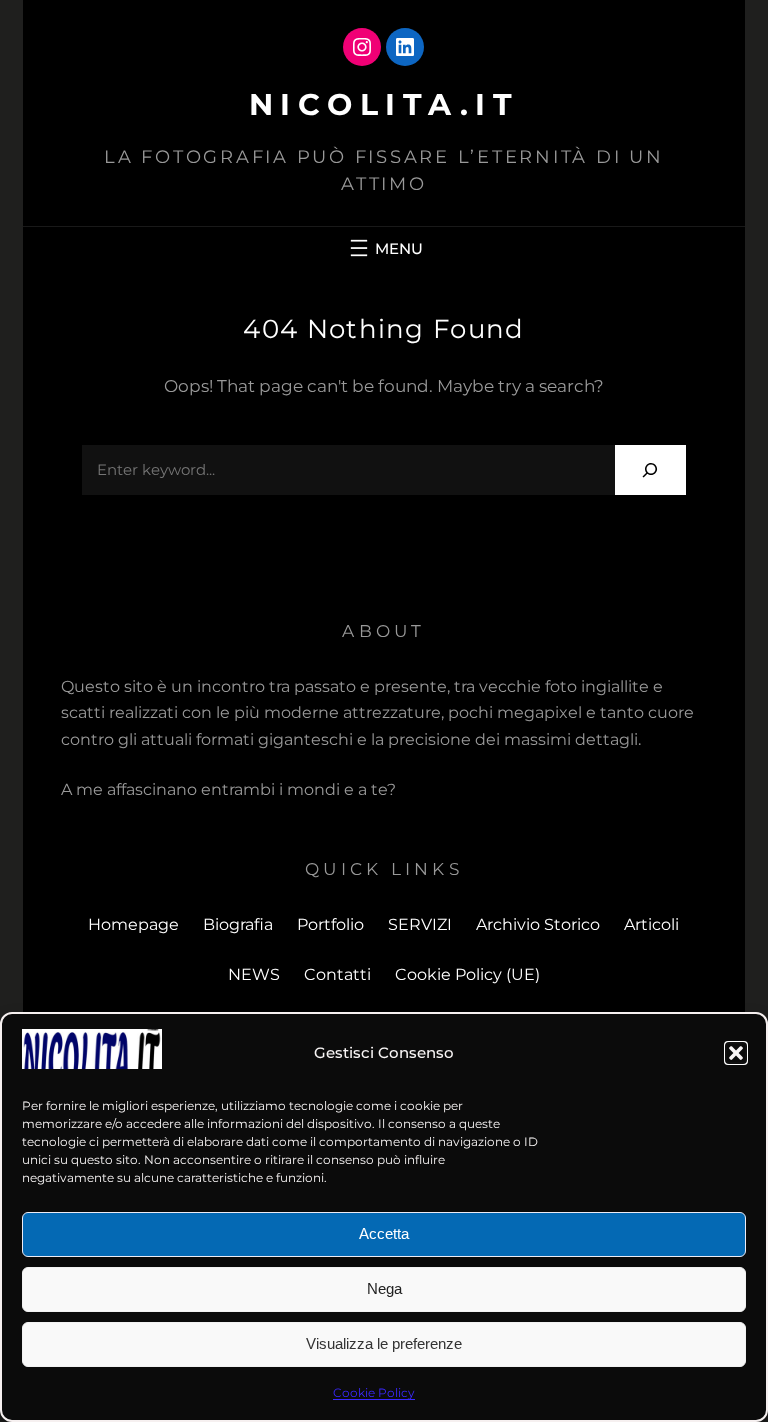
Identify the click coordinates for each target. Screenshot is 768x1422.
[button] (736, 1053)
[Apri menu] (384, 248)
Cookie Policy (374, 1392)
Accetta (384, 1233)
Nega (384, 1288)
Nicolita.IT (384, 104)
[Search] (650, 469)
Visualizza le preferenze (384, 1343)
